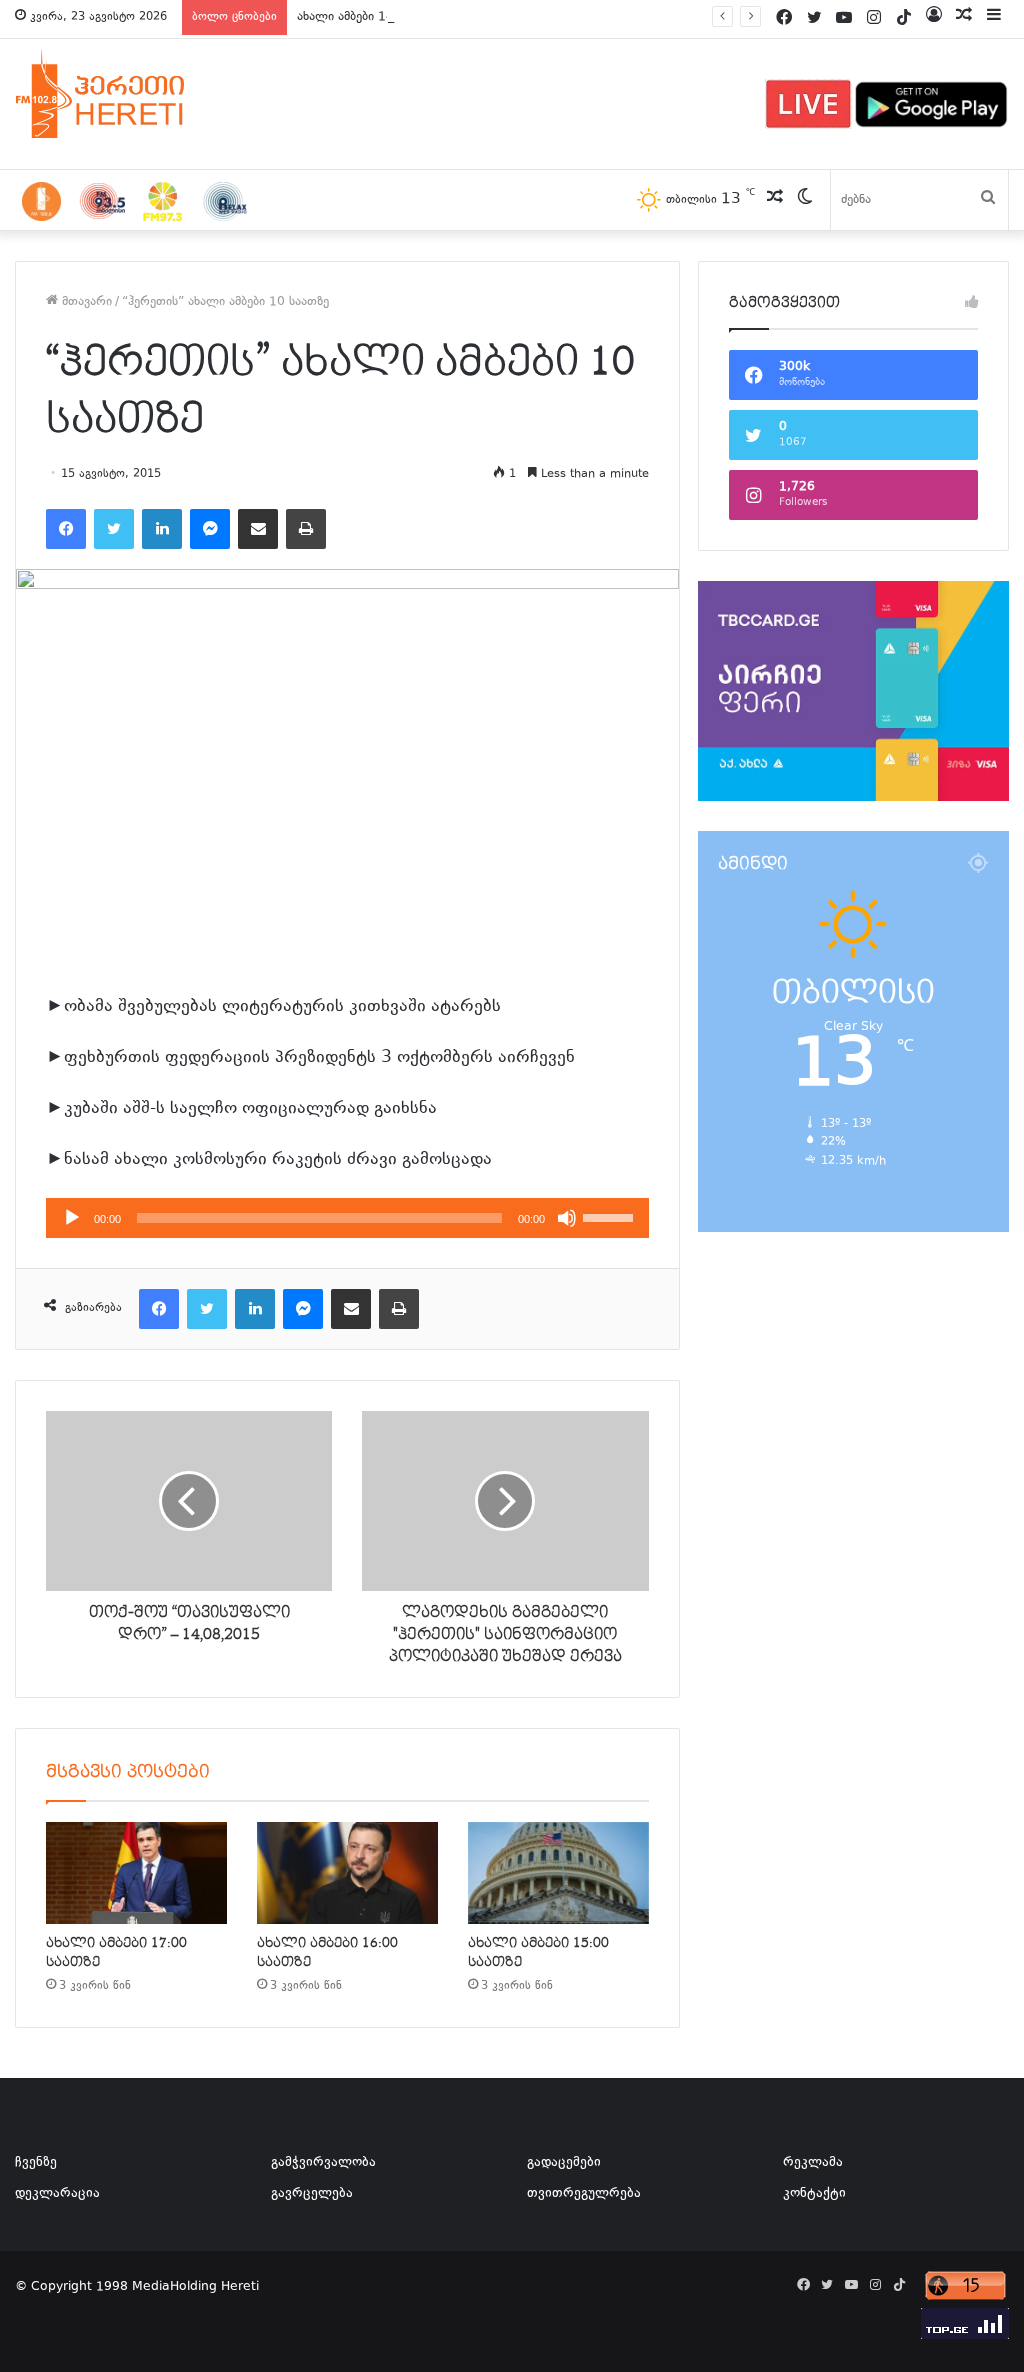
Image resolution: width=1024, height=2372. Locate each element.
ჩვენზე (36, 2163)
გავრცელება (312, 2194)
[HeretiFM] (125, 94)
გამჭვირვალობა (323, 2163)
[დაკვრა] (72, 1218)
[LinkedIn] (162, 529)
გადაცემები (564, 2163)
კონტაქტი (814, 2194)
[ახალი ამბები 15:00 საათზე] (558, 1873)
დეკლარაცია (57, 2194)
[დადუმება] (567, 1218)
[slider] (611, 1216)
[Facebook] (66, 529)
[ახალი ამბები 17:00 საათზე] (136, 1873)
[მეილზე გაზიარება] (258, 529)
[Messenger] (210, 529)
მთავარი (85, 302)
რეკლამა (813, 2163)
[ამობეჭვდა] (306, 529)
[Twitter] (114, 529)
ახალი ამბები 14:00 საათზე (377, 17)
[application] (347, 1218)
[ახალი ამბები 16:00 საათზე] (347, 1873)
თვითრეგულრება (584, 2194)
